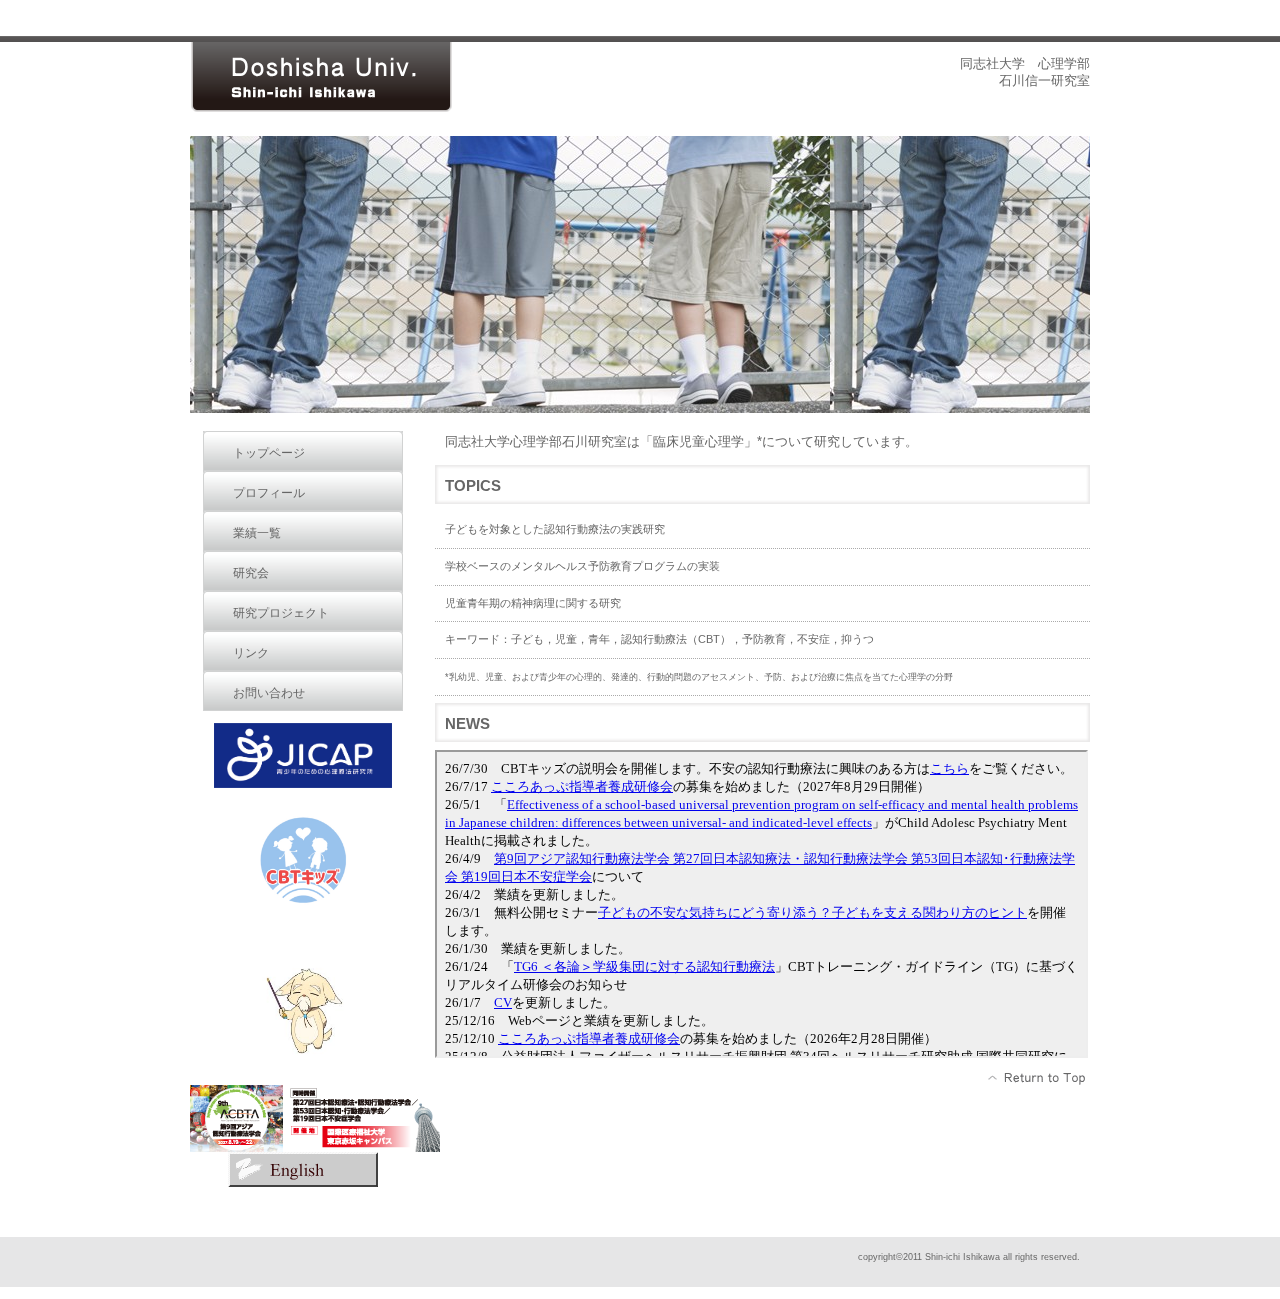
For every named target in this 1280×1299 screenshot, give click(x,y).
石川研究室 (340, 77)
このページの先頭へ (1037, 1078)
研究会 (251, 573)
